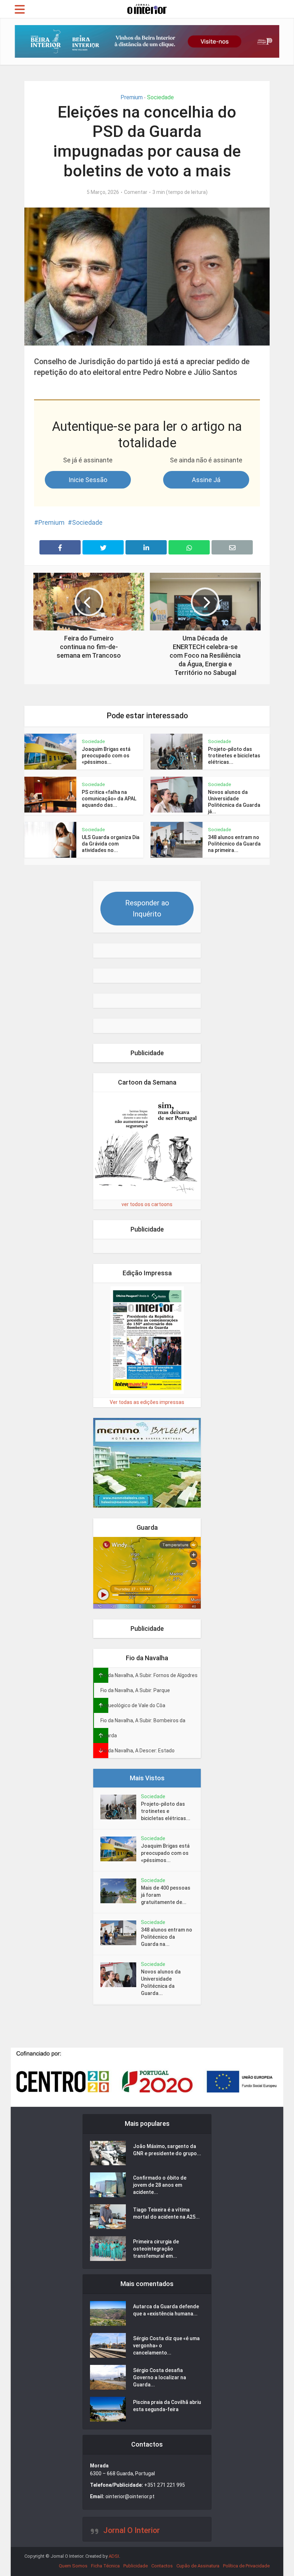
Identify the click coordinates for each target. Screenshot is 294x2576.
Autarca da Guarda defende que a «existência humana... (166, 2310)
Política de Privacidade (246, 2566)
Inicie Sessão (88, 480)
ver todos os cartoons (147, 1204)
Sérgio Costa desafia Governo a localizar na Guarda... (160, 2377)
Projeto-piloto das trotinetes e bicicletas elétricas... (234, 756)
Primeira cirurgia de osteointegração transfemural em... (156, 2249)
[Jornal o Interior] (147, 8)
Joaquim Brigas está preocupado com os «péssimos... (106, 756)
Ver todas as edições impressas (147, 1402)
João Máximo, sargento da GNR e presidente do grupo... (167, 2150)
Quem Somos (73, 2566)
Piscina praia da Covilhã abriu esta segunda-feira (167, 2406)
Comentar (136, 192)
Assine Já (206, 480)
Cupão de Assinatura (198, 2566)
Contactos (162, 2566)
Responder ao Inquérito (147, 908)
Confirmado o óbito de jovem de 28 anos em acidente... (160, 2185)
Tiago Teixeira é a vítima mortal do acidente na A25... (166, 2213)
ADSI (114, 2556)
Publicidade (136, 2566)
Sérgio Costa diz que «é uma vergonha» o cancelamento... (166, 2346)
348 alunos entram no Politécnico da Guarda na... (167, 1937)
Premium (132, 97)
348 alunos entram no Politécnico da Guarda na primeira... (234, 844)
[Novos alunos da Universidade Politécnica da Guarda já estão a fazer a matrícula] (121, 1975)
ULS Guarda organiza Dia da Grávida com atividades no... (111, 844)
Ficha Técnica (105, 2566)
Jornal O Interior (132, 2530)
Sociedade (160, 97)
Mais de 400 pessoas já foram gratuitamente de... (166, 1895)
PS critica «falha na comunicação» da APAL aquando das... (109, 799)
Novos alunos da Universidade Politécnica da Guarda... (161, 1982)
